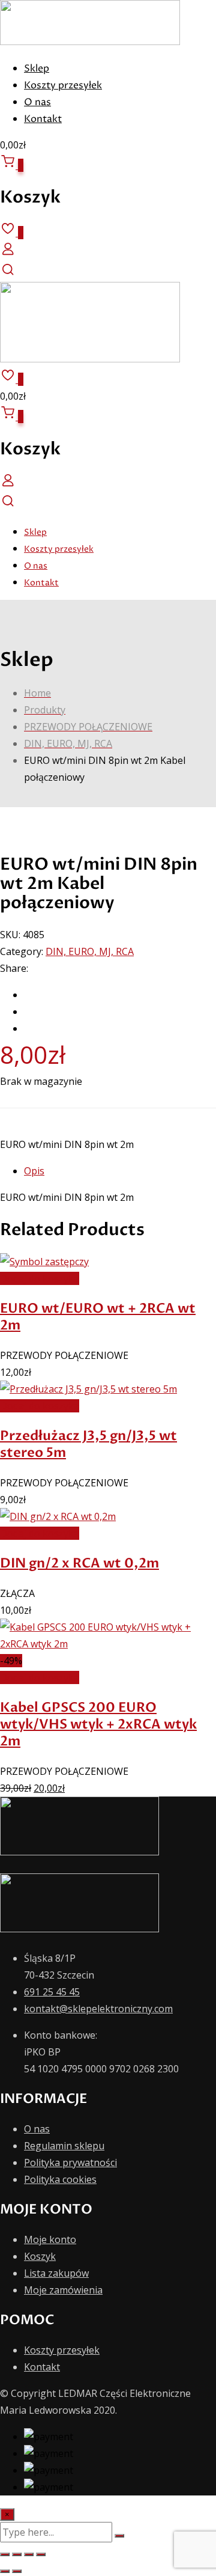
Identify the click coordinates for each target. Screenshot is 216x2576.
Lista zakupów (56, 2273)
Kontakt (43, 119)
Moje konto (50, 2239)
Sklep (37, 69)
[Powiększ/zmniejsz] (5, 2554)
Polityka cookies (60, 2179)
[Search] (8, 273)
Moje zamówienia (63, 2290)
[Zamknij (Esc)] (41, 2554)
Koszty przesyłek (63, 85)
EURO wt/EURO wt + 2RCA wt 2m (98, 1317)
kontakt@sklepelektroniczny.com (98, 2009)
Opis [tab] (34, 1171)
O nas (37, 102)
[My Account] (8, 253)
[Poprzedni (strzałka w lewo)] (5, 2571)
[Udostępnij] (29, 2554)
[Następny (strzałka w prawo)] (17, 2571)
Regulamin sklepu (64, 2146)
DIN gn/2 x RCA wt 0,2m (79, 1563)
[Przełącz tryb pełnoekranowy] (17, 2554)
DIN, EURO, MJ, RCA (90, 951)
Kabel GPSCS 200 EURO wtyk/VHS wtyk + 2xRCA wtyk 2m (98, 1724)
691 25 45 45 (52, 1992)
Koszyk (40, 2256)
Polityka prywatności (70, 2162)
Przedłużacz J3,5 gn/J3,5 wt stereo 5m (88, 1444)
